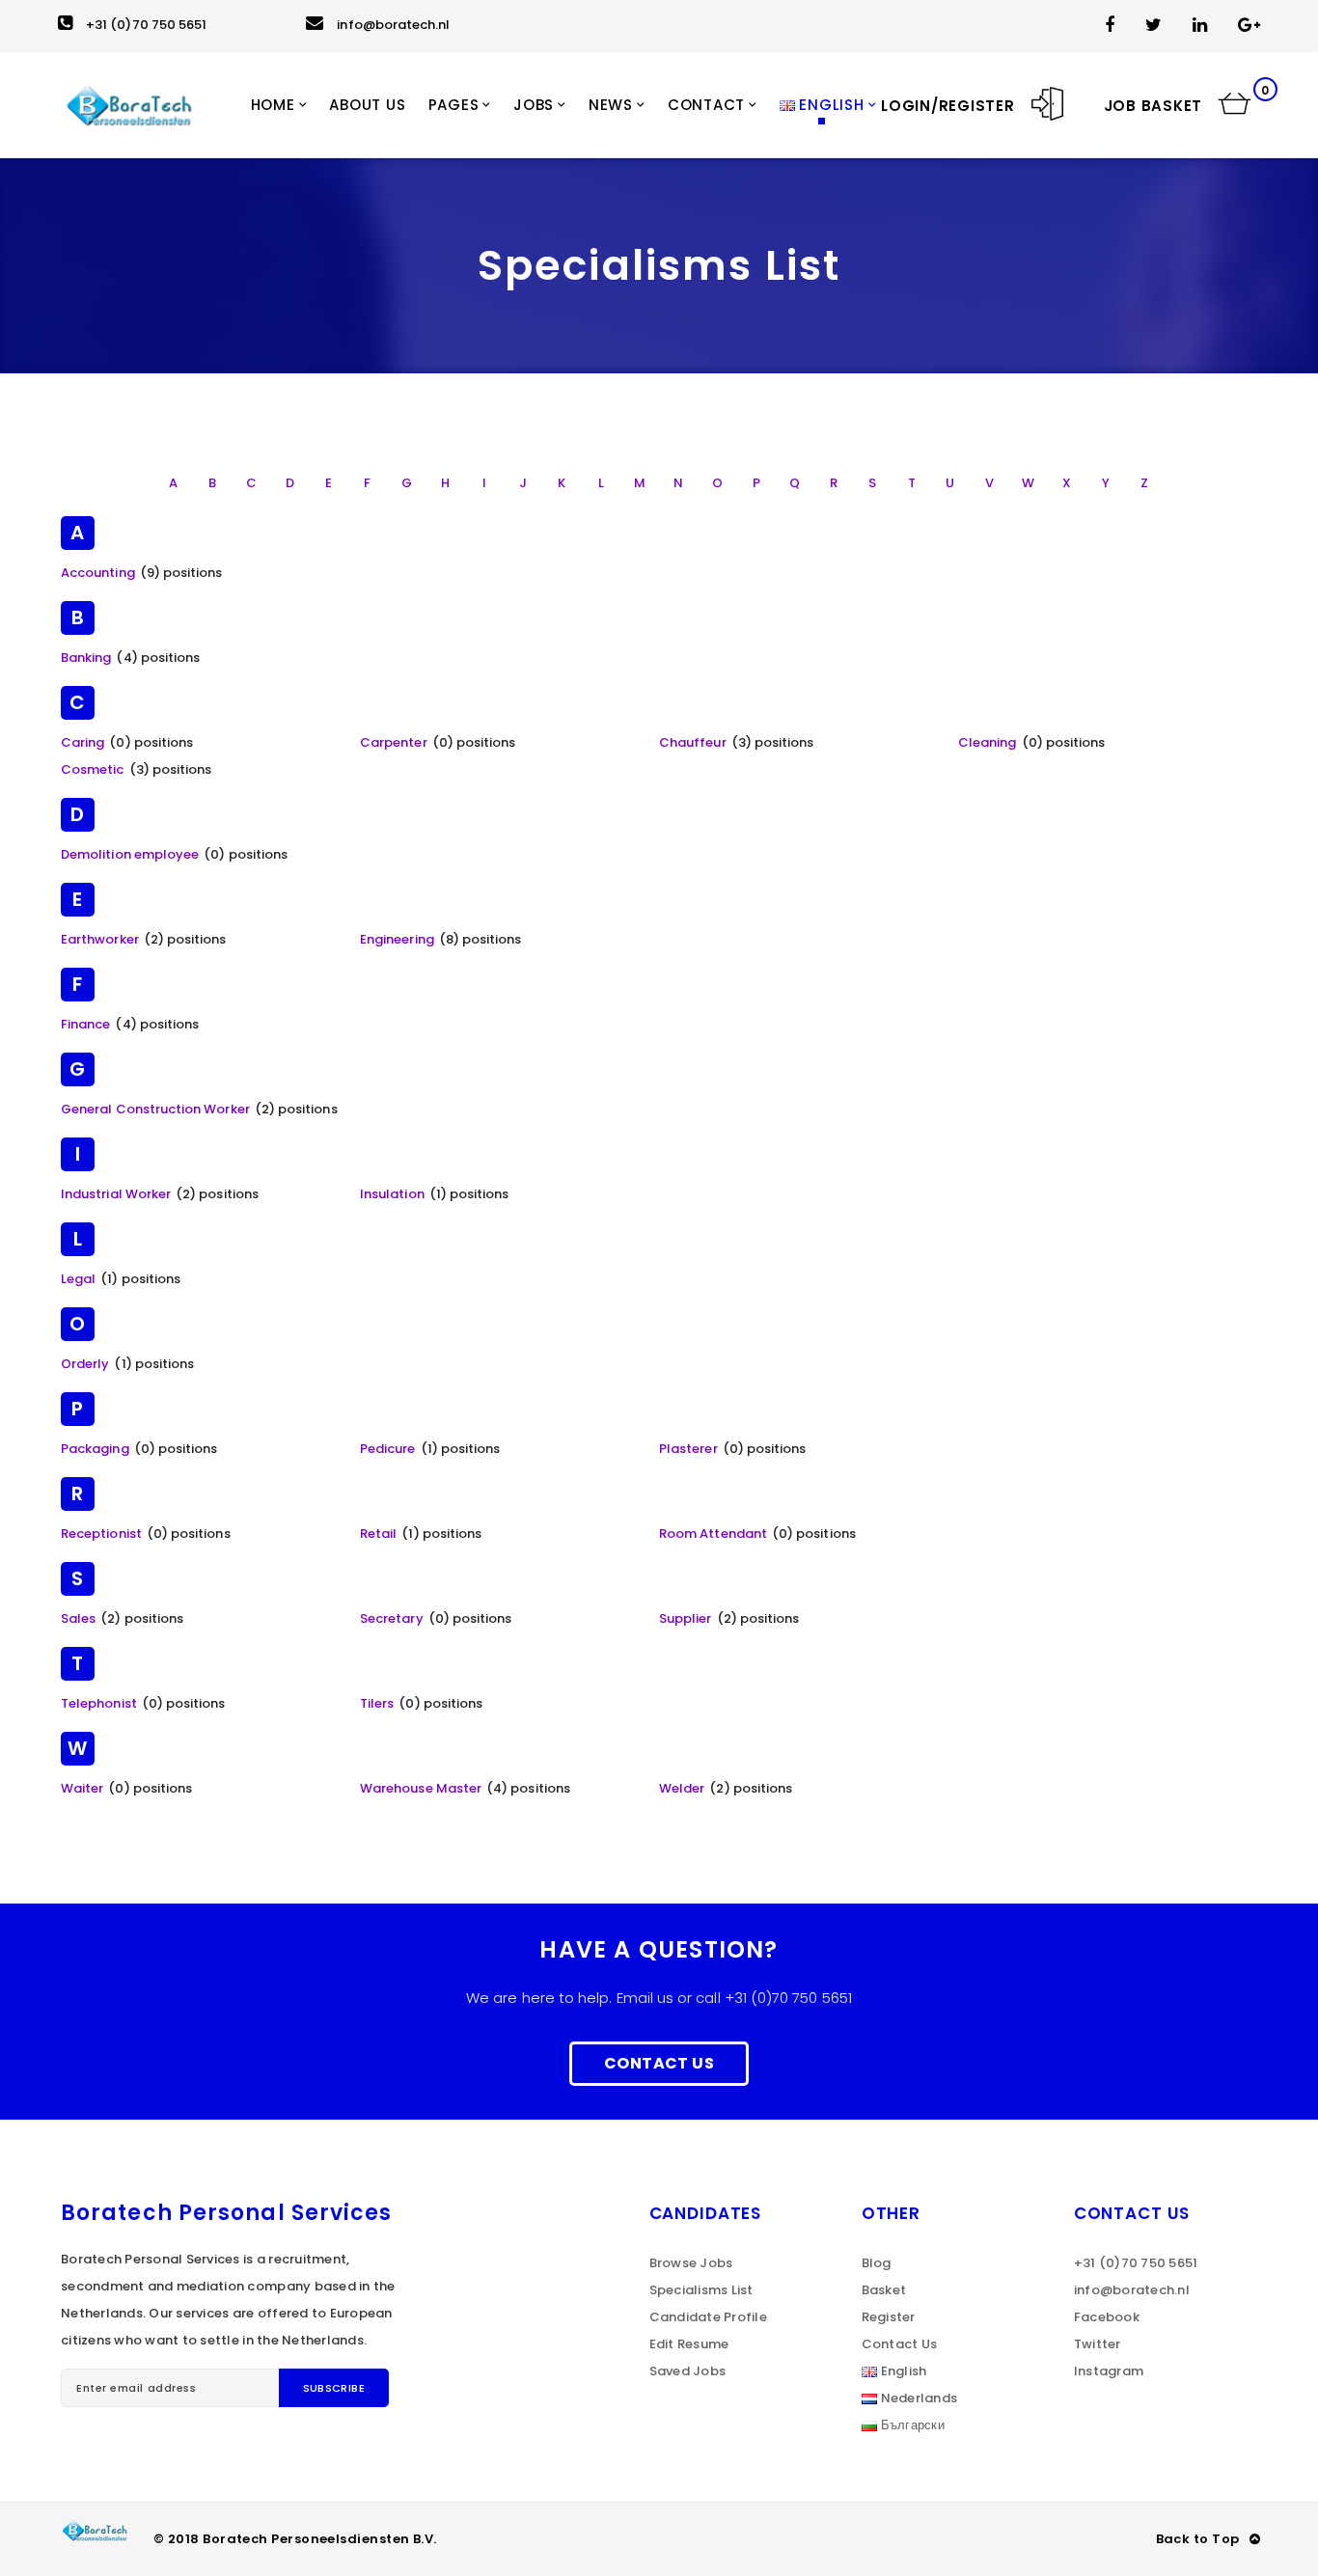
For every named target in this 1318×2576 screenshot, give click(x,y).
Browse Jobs (691, 2263)
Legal (78, 1279)
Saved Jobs (688, 2371)
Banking (86, 658)
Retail (378, 1534)
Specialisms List (701, 2290)
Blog (877, 2263)
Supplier (686, 1618)
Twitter (1098, 2344)
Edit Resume (689, 2344)
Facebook (1107, 2317)
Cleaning (988, 742)
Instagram (1109, 2371)
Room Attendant (713, 1534)
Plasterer (688, 1449)
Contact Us (659, 2063)
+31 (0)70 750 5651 (146, 25)
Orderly (85, 1364)
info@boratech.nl (393, 25)
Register (889, 2317)
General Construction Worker (155, 1109)
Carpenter (394, 742)
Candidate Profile (708, 2317)
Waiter (82, 1788)
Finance (85, 1024)
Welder (682, 1788)
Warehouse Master (421, 1788)
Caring (82, 742)
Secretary (392, 1618)
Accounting (98, 573)
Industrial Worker (116, 1194)
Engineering (397, 939)
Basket (884, 2290)
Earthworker (100, 939)
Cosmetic (93, 769)
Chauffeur (693, 742)
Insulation (392, 1194)
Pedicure (388, 1449)
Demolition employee (130, 854)
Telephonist (99, 1703)
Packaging (95, 1449)
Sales (78, 1618)
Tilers (377, 1703)
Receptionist (101, 1534)
